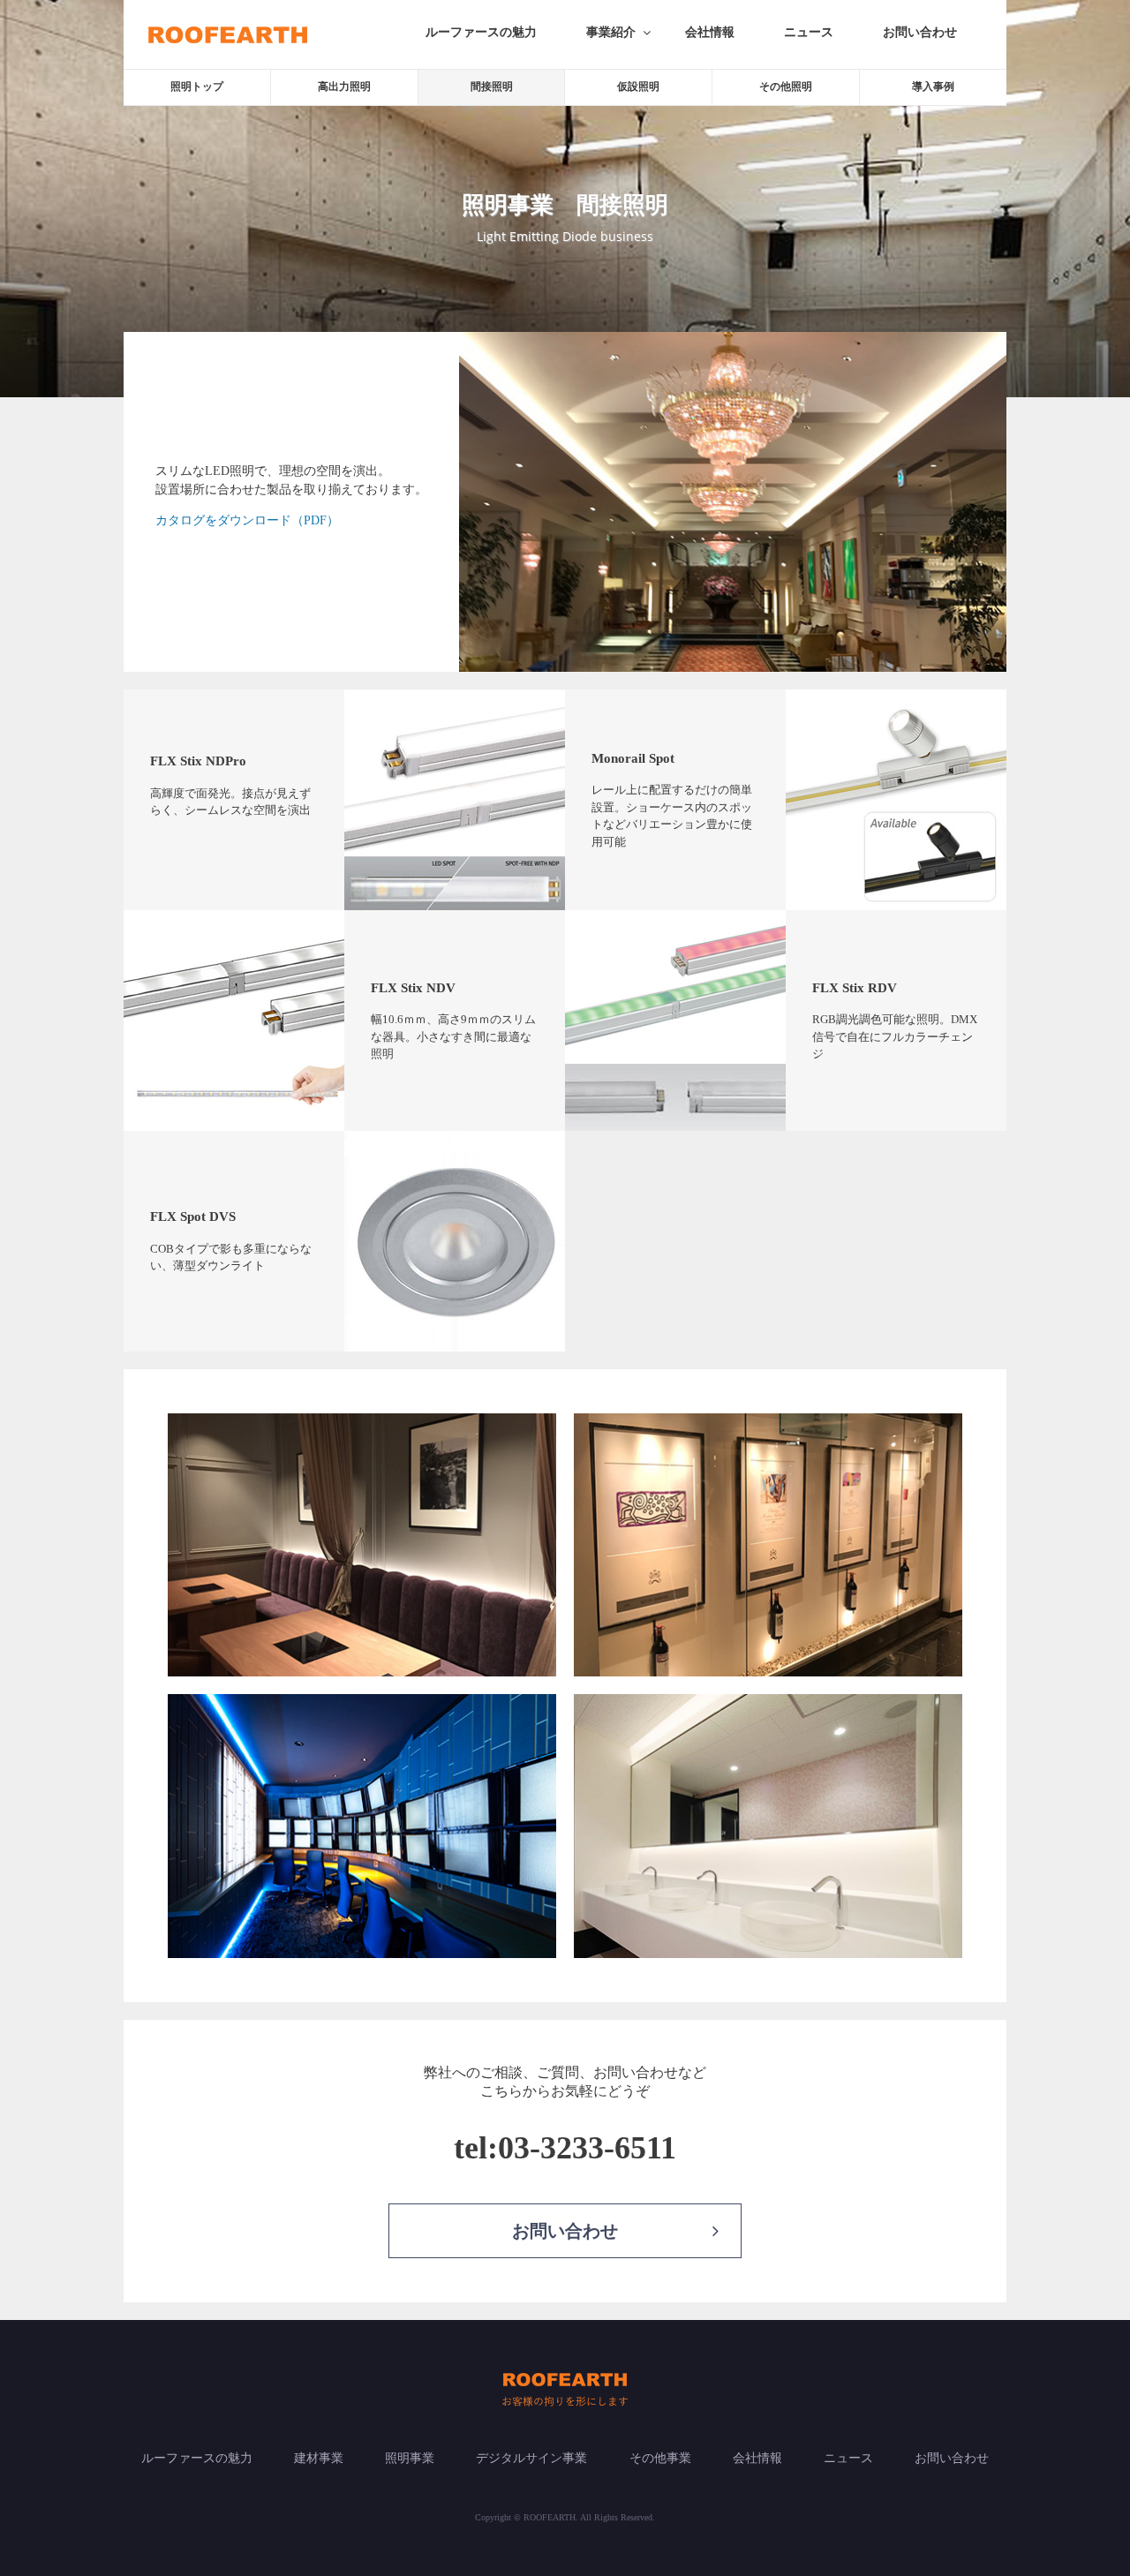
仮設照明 (638, 87)
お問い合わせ (920, 32)
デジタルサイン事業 (531, 2458)
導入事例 (933, 87)
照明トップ (197, 87)
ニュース (809, 32)
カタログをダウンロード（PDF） (247, 520)
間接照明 (492, 87)
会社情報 (710, 32)
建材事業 (319, 2458)
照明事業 (410, 2458)
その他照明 (786, 87)
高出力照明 (344, 87)
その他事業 (660, 2458)
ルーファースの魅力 (481, 32)
